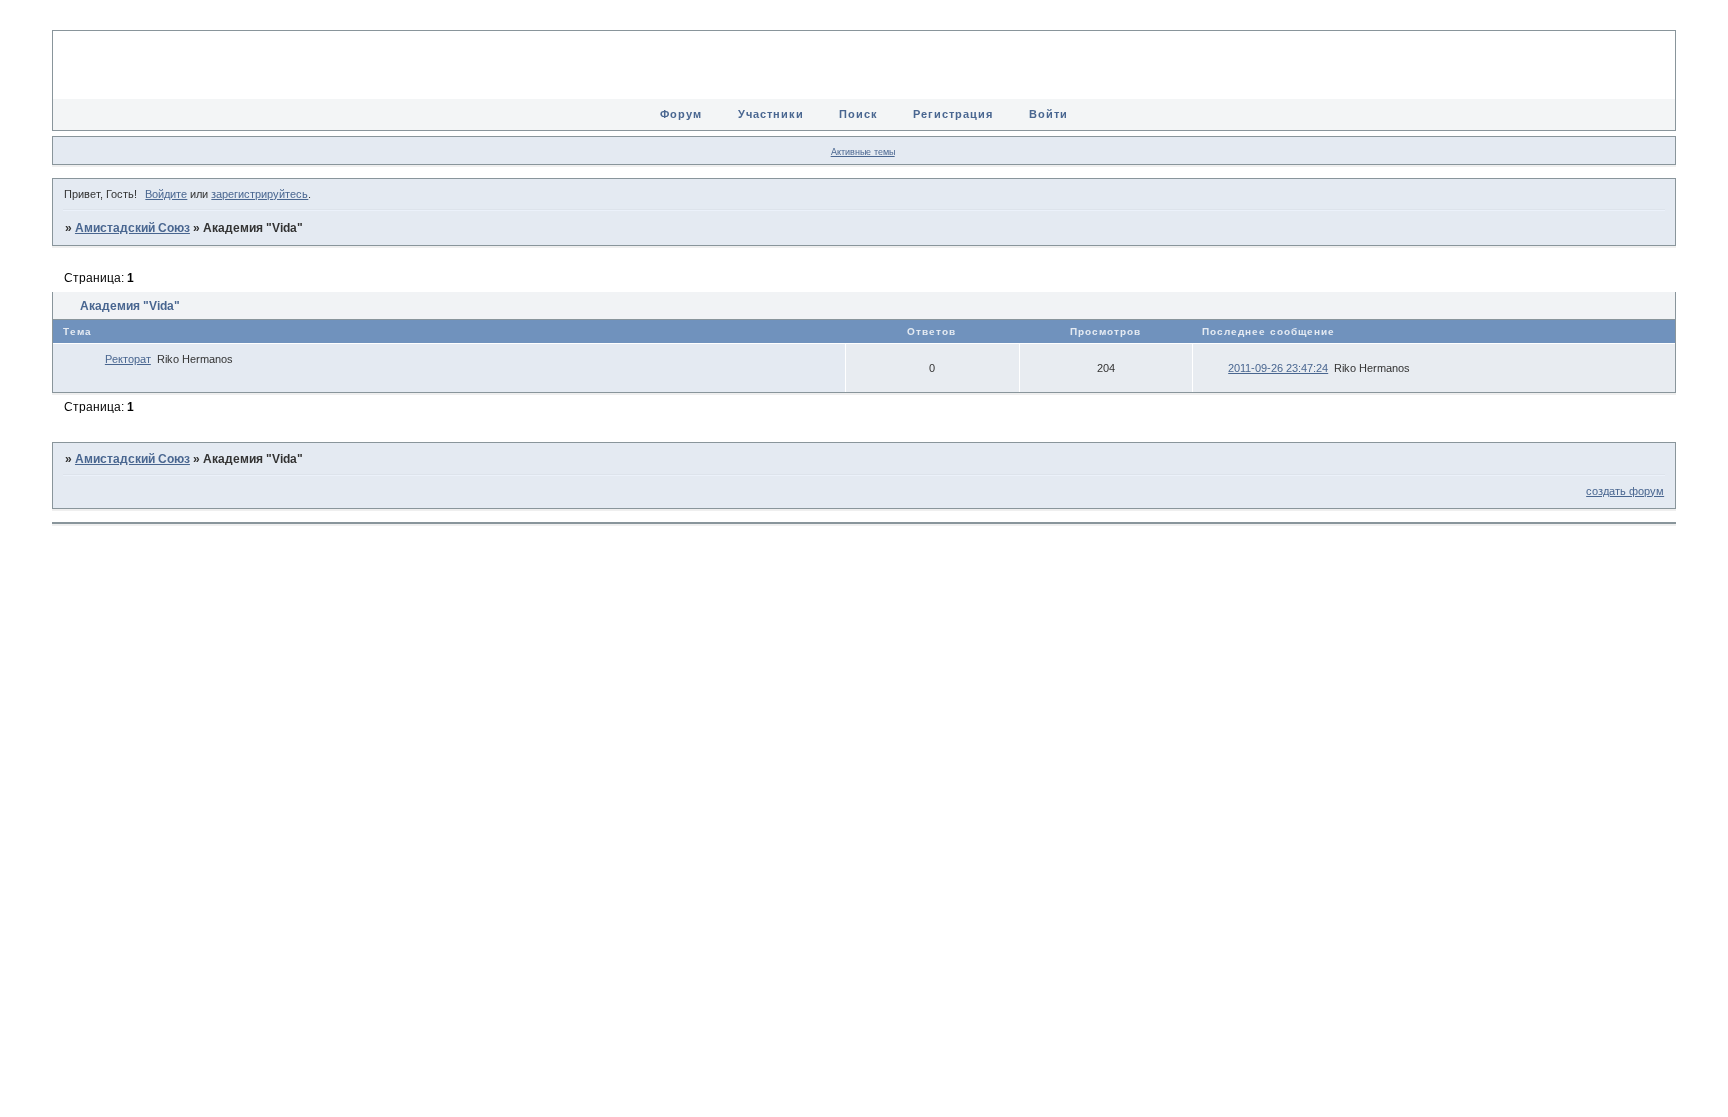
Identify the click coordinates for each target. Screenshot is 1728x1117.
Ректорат (128, 359)
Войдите (166, 194)
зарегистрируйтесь (259, 194)
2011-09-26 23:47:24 (1278, 368)
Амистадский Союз (132, 228)
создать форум (1625, 491)
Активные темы (863, 152)
